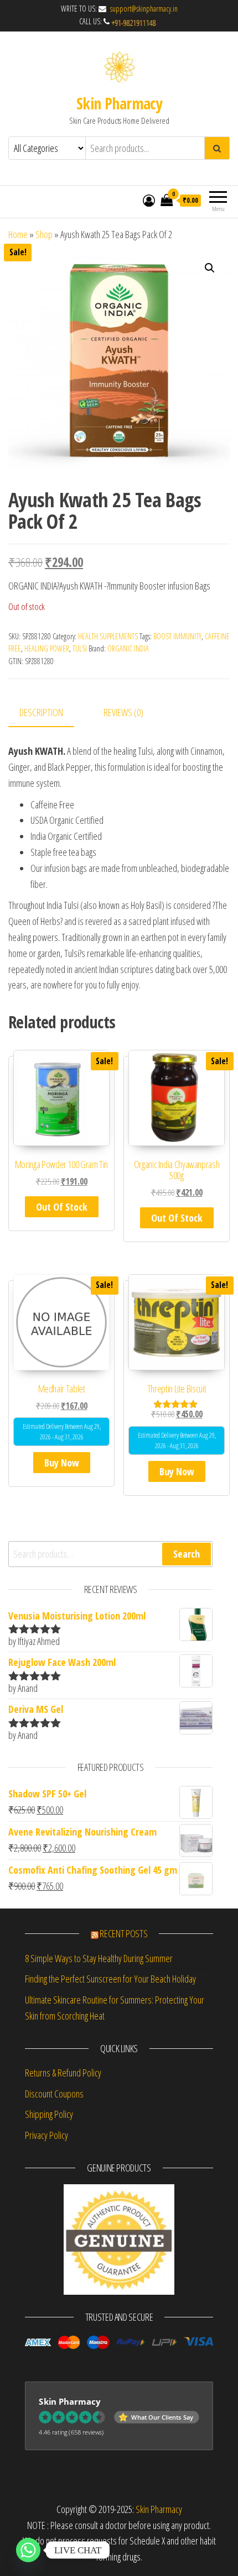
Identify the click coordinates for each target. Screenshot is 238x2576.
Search (187, 1554)
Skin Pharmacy (119, 103)
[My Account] (149, 200)
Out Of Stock (62, 1207)
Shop (44, 234)
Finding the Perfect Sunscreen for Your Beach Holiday (110, 1979)
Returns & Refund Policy (63, 2073)
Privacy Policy (46, 2135)
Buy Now (62, 1463)
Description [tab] (41, 712)
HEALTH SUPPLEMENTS (108, 636)
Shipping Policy (49, 2114)
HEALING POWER (47, 648)
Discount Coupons (54, 2094)
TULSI (80, 648)
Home (18, 234)
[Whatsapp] (28, 2550)
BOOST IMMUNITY (177, 636)
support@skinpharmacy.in (143, 9)
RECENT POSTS (123, 1933)
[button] (210, 268)
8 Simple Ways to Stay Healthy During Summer (99, 1958)
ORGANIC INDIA (128, 648)
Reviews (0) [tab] (123, 712)
